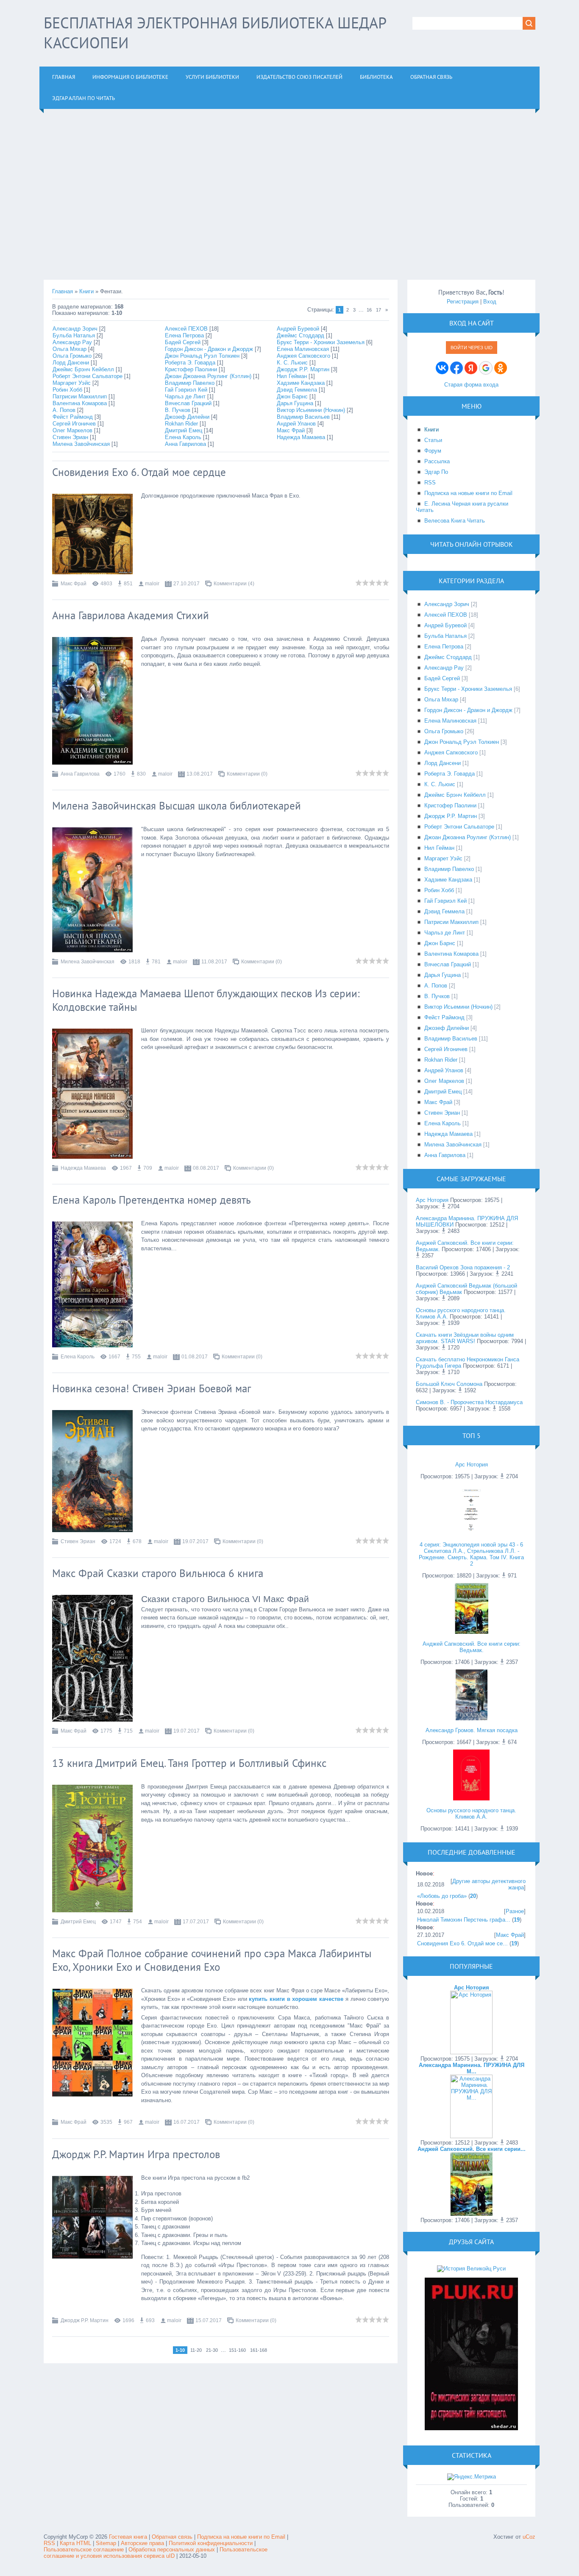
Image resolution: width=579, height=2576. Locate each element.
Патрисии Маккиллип (80, 396)
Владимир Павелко (190, 383)
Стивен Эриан (70, 437)
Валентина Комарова (80, 403)
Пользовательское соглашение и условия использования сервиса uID (156, 2553)
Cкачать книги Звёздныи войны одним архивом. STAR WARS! (465, 1338)
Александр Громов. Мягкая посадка (472, 1730)
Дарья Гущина (295, 403)
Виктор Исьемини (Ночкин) (311, 410)
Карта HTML (75, 2543)
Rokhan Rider (181, 424)
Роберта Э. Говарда (190, 363)
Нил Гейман (292, 376)
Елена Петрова (184, 335)
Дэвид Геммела (297, 390)
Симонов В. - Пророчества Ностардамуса (469, 1402)
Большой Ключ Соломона (449, 1384)
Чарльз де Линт (185, 396)
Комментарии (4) (234, 584)
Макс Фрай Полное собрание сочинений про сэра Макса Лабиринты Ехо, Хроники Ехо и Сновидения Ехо (212, 1960)
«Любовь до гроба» (442, 1896)
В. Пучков (178, 410)
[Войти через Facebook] (457, 368)
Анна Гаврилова (185, 444)
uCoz (529, 2537)
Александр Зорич (75, 329)
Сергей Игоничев (74, 424)
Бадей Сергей (183, 342)
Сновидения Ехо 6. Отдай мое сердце (139, 472)
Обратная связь (172, 2537)
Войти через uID (472, 348)
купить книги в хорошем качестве (296, 1999)
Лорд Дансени (71, 363)
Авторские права (142, 2543)
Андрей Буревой (298, 329)
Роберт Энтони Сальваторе (88, 376)
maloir (152, 584)
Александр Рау (72, 342)
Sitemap (106, 2543)
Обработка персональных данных (172, 2550)
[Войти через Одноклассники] (501, 368)
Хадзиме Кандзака (301, 383)
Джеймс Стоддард (301, 335)
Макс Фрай (291, 430)
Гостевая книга (128, 2537)
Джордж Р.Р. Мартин (303, 369)
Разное (515, 1911)
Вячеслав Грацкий (188, 403)
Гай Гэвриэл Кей (186, 390)
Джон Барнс (292, 396)
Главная (63, 291)
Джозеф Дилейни (187, 417)
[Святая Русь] (471, 2269)
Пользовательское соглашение (85, 2550)
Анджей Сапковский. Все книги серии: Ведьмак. (472, 1647)
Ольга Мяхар (70, 349)
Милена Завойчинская (81, 444)
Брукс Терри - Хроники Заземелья (321, 342)
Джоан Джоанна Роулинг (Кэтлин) (208, 376)
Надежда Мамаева (301, 437)
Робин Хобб (67, 390)
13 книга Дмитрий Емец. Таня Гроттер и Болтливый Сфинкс (189, 1763)
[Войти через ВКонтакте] (442, 368)
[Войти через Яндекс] (471, 368)
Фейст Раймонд (73, 417)
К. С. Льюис (292, 363)
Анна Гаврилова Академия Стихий (131, 615)
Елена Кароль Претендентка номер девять (152, 1200)
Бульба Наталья (74, 335)
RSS (49, 2543)
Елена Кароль (183, 437)
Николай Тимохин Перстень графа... (464, 1920)
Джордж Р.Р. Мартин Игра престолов (136, 2154)
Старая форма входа (471, 385)
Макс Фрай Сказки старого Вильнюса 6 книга (158, 1573)
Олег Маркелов (72, 430)
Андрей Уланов (296, 424)
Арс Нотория (432, 1200)
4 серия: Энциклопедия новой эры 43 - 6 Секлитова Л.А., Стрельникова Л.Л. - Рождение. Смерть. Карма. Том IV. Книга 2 (471, 1554)
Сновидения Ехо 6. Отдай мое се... (462, 1943)
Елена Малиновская (303, 349)
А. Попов (64, 410)
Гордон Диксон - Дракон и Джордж (209, 349)
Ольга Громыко (72, 356)
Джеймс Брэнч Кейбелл (83, 369)
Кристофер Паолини (191, 369)
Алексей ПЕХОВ (186, 329)
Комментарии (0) (247, 774)
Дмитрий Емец (184, 430)
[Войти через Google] (486, 368)
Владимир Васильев (303, 417)
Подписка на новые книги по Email (241, 2537)
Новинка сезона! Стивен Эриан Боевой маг (152, 1388)
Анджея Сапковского (303, 356)
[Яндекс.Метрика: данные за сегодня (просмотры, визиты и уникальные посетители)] (472, 2477)
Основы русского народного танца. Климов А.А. (471, 1814)
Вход (490, 302)
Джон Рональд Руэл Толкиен (202, 356)
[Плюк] (471, 2428)
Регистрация (463, 302)
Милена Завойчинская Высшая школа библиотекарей (177, 806)
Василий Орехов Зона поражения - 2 (463, 1267)
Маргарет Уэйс (72, 383)
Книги (86, 291)
